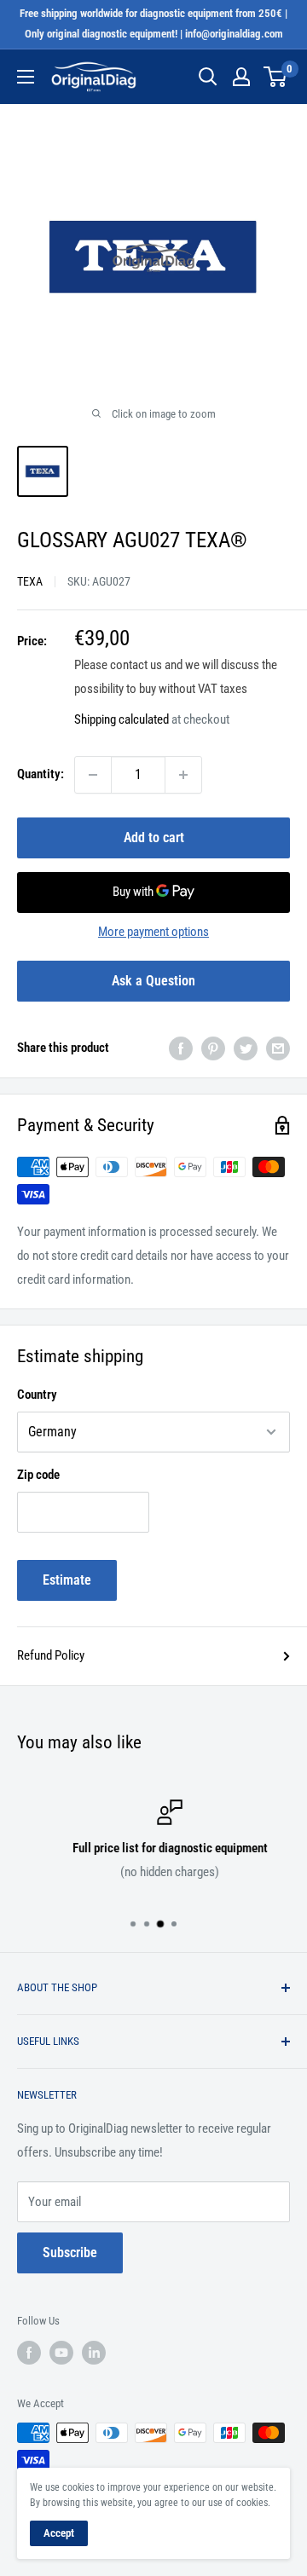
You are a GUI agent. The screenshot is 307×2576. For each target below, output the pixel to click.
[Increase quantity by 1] (183, 775)
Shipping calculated (122, 719)
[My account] (241, 77)
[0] (276, 77)
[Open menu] (26, 77)
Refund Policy (51, 1655)
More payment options (153, 932)
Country (37, 1395)
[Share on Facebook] (181, 1048)
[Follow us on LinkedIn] (94, 2353)
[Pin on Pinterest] (213, 1048)
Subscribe (70, 2253)
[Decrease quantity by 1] (93, 775)
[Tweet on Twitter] (246, 1048)
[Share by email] (278, 1048)
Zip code (38, 1475)
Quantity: (41, 774)
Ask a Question (153, 981)
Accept (59, 2533)
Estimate (67, 1580)
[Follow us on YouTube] (61, 2353)
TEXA (30, 581)
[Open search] (208, 77)
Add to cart (154, 837)
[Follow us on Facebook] (29, 2353)
